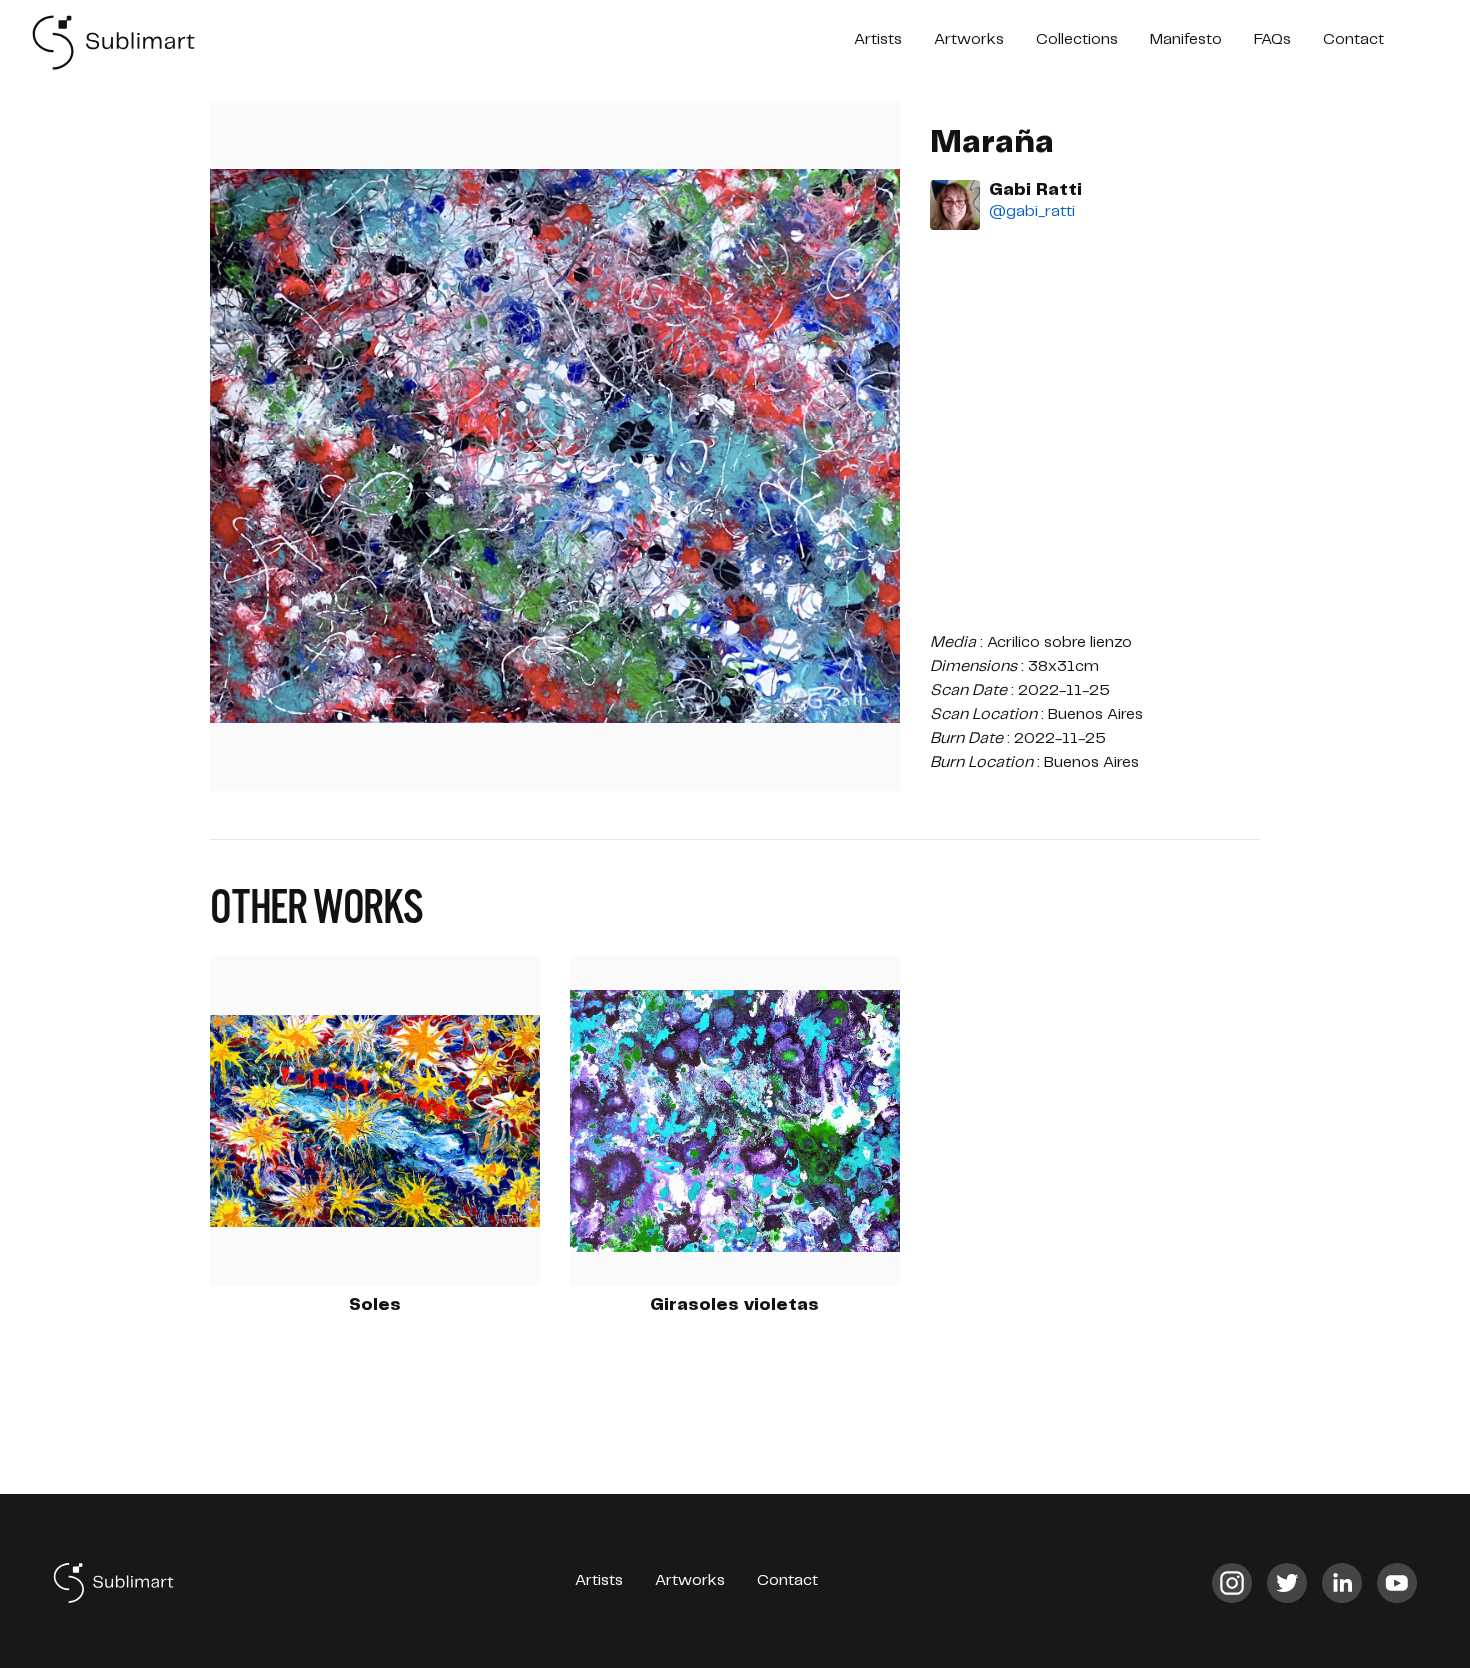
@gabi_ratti (1032, 211)
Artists (878, 39)
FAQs (1272, 39)
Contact (1353, 39)
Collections (1077, 39)
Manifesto (1186, 39)
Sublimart (115, 42)
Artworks (969, 39)
